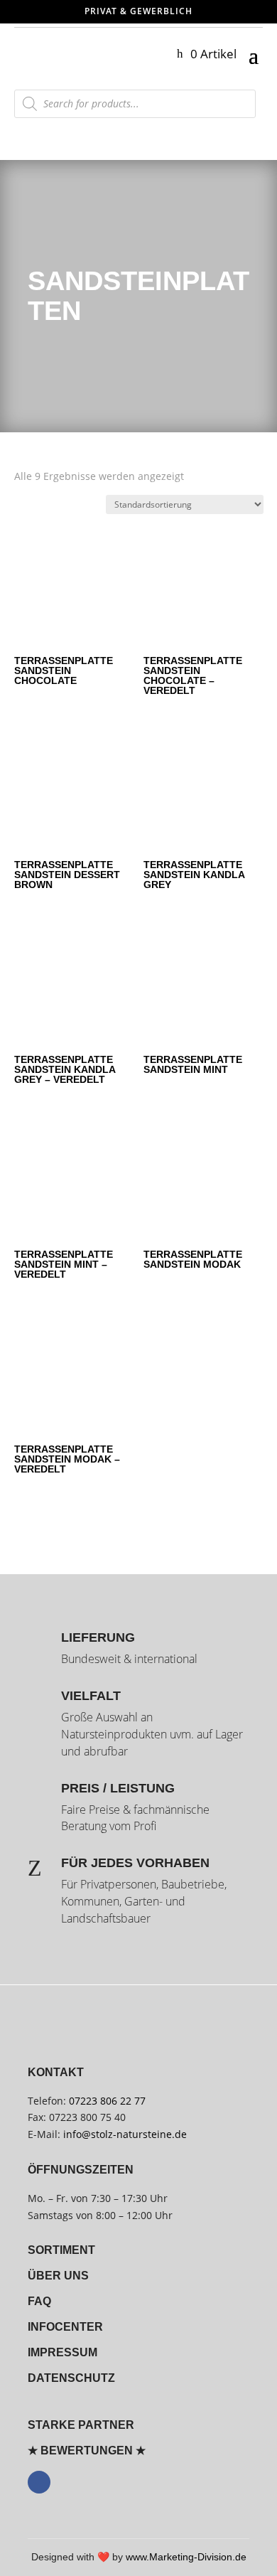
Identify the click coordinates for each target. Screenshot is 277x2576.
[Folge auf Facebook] (39, 2482)
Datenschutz (71, 2378)
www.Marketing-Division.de (186, 2557)
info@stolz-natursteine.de (124, 2134)
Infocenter (65, 2327)
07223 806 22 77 (107, 2101)
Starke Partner (81, 2425)
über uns (58, 2276)
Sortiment (61, 2250)
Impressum (63, 2352)
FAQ (39, 2301)
